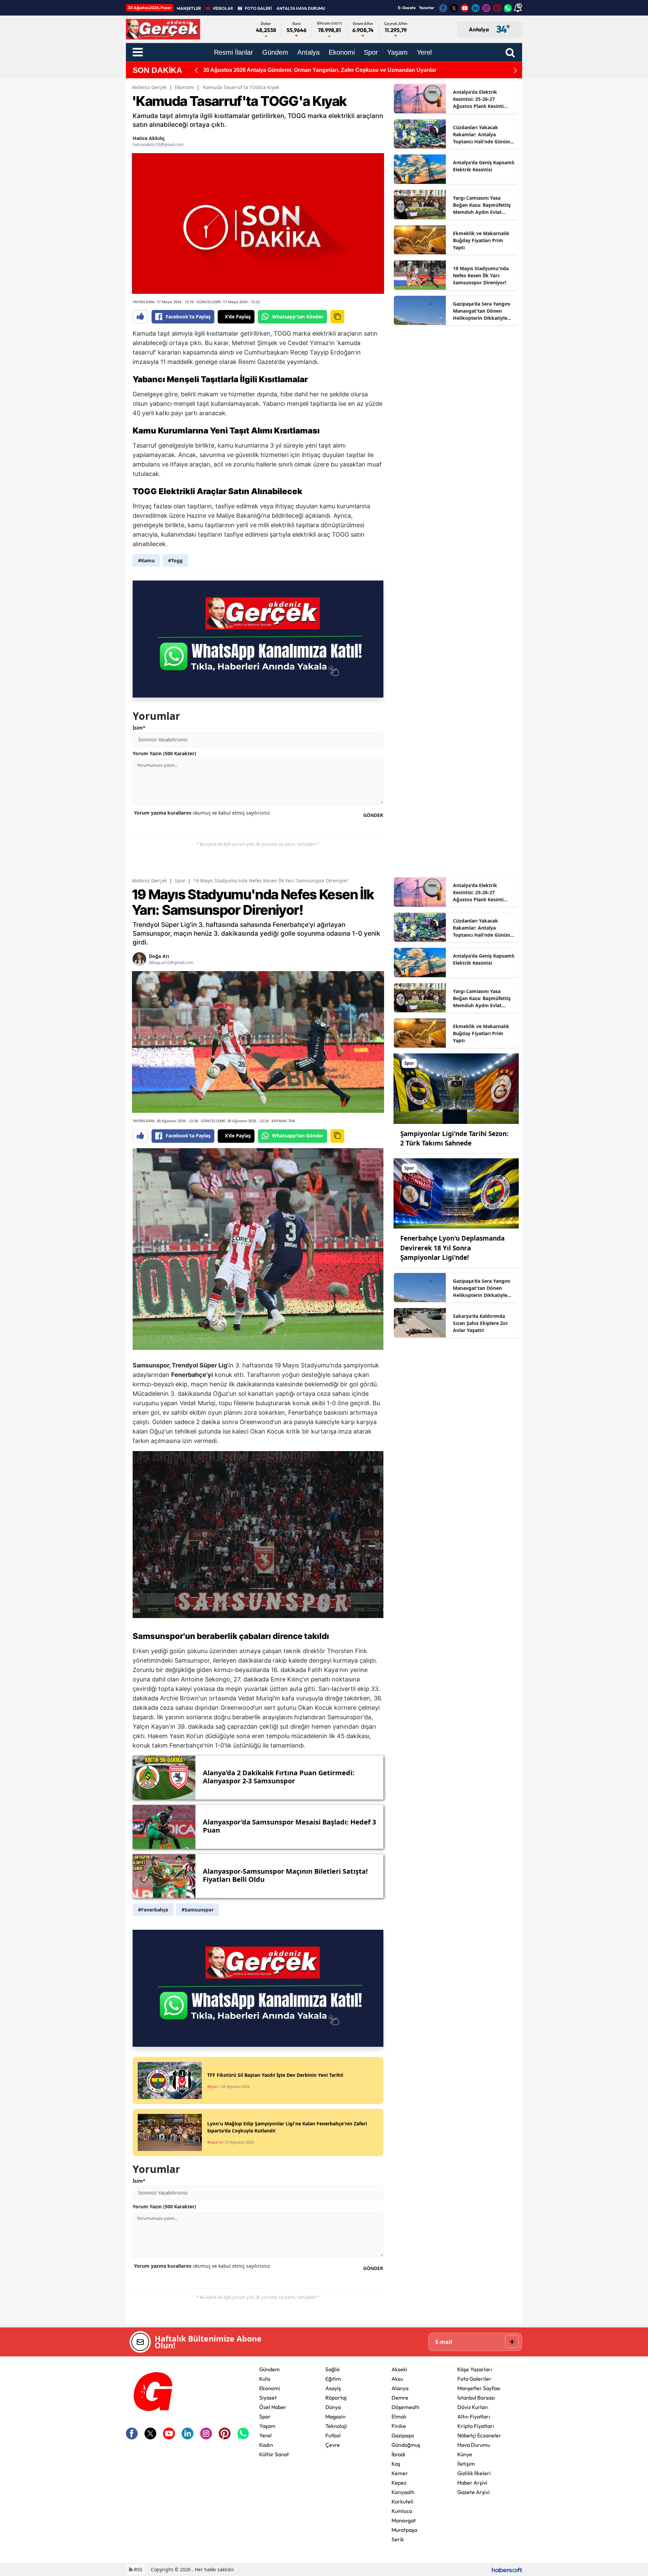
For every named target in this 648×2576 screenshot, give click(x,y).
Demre (400, 2398)
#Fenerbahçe (153, 1910)
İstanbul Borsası (476, 2398)
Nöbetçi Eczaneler (479, 2435)
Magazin (335, 2416)
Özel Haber (273, 2407)
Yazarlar (427, 8)
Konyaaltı (403, 2492)
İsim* (139, 728)
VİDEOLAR (223, 8)
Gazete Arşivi (474, 2492)
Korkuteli (402, 2501)
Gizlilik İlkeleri (474, 2473)
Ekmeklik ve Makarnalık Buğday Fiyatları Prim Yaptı (481, 240)
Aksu (397, 2379)
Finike (399, 2426)
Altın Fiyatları (474, 2416)
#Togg (175, 560)
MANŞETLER (189, 8)
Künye (465, 2454)
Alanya (400, 2388)
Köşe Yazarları (475, 2369)
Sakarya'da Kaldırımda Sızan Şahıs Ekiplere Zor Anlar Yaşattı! (480, 1323)
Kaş (396, 2464)
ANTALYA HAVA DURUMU (301, 8)
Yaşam (267, 2426)
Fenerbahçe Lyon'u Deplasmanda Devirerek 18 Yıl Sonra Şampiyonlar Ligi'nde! (452, 1248)
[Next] (515, 70)
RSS (138, 2569)
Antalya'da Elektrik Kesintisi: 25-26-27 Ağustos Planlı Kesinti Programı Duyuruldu (478, 99)
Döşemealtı (406, 2407)
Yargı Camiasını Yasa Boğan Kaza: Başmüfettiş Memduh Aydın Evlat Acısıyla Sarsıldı (482, 205)
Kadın (266, 2445)
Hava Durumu (474, 2445)
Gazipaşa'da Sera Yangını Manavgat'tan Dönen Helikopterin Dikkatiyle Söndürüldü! (482, 311)
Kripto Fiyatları (476, 2426)
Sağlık (333, 2369)
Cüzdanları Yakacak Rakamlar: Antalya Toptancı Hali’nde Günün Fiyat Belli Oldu (481, 135)
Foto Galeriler (474, 2379)
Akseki (399, 2369)
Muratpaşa (404, 2530)
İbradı (398, 2454)
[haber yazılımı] (507, 2569)
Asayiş (333, 2388)
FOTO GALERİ (258, 8)
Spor (180, 881)
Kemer (400, 2473)
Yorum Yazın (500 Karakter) (164, 753)
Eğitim (333, 2379)
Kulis (265, 2379)
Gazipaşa (403, 2435)
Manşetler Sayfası (479, 2388)
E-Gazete (407, 8)
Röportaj (336, 2398)
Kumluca (402, 2511)
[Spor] (456, 1088)
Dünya (333, 2407)
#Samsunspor (198, 1910)
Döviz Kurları (473, 2407)
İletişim (466, 2464)
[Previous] (196, 70)
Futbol (333, 2435)
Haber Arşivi (472, 2483)
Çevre (333, 2445)
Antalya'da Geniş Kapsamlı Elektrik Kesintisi (484, 166)
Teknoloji (336, 2426)
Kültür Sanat (274, 2454)
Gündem (269, 2369)
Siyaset (268, 2398)
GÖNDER (373, 815)
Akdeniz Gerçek (149, 87)
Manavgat (404, 2520)
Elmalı (399, 2416)
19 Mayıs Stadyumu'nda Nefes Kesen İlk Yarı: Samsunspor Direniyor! (481, 275)
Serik (398, 2539)
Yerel (265, 2435)
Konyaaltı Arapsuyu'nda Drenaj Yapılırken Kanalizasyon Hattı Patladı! (291, 70)
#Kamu (146, 560)
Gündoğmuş (406, 2445)
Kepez (399, 2483)
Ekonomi (184, 87)
